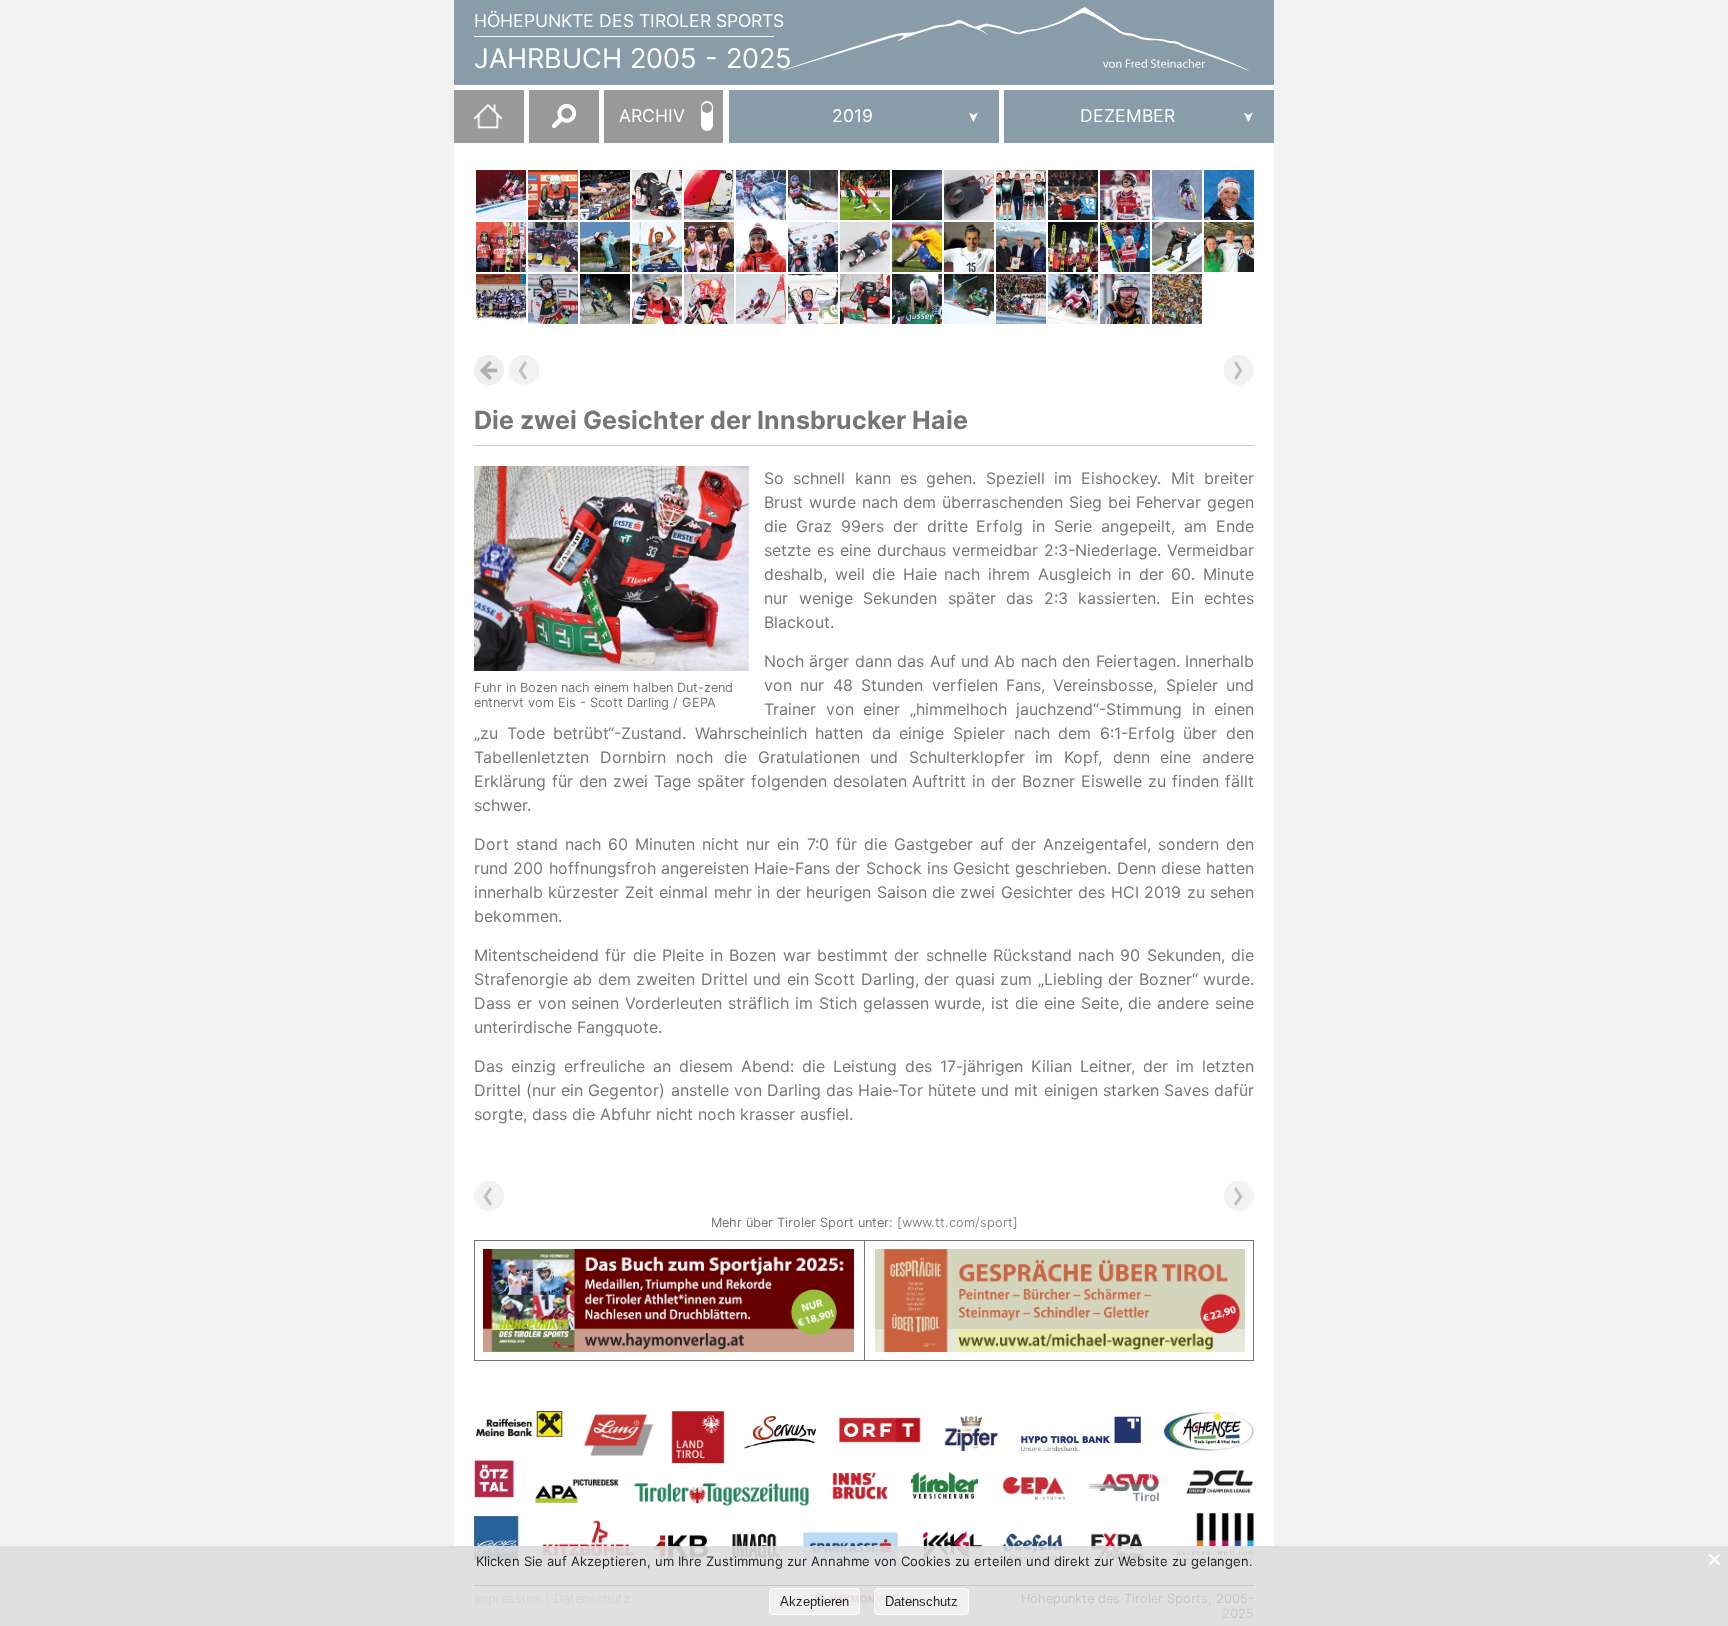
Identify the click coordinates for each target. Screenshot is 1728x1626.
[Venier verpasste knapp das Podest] (1177, 195)
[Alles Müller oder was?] (553, 195)
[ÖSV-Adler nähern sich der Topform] (1073, 247)
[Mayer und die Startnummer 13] (501, 195)
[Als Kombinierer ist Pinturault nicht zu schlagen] (1125, 299)
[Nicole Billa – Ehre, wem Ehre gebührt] (969, 247)
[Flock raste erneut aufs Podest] (761, 247)
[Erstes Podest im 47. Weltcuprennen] (761, 299)
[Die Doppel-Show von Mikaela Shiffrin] (969, 299)
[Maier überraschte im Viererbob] (813, 247)
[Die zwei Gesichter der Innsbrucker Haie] (865, 299)
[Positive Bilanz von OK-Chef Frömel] (1021, 299)
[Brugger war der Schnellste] (605, 299)
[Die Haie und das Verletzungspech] (657, 195)
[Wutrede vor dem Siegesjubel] (813, 299)
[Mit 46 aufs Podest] (1229, 195)
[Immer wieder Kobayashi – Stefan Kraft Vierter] (1177, 299)
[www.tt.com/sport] (957, 1222)
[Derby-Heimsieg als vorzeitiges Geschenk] (501, 299)
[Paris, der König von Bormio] (1073, 299)
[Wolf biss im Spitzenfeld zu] (605, 247)
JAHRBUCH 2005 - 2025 (633, 58)
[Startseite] (478, 124)
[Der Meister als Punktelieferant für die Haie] (553, 247)
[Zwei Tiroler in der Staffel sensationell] (605, 195)
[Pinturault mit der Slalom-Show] (1125, 195)
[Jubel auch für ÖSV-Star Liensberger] (917, 299)
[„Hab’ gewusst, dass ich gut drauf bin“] (1125, 247)
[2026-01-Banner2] (1060, 1261)
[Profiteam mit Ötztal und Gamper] (1021, 195)
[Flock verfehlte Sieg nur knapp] (969, 195)
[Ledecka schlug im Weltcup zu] (761, 195)
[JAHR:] (864, 116)
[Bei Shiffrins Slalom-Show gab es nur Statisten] (813, 195)
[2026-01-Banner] (668, 1261)
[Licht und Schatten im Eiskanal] (865, 247)
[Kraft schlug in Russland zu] (501, 247)
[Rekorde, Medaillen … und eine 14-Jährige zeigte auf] (1229, 247)
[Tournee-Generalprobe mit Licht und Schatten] (1177, 247)
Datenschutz (921, 1601)
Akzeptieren (814, 1601)
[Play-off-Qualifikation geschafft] (1073, 195)
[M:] (1139, 116)
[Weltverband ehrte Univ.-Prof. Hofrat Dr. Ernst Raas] (1021, 247)
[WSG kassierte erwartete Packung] (865, 195)
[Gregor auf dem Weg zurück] (917, 195)
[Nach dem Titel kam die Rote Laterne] (917, 247)
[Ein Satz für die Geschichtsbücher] (657, 247)
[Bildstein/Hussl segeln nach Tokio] (709, 195)
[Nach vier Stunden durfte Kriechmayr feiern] (553, 299)
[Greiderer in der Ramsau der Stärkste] (709, 299)
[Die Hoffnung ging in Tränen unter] (657, 299)
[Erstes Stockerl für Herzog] (709, 247)
